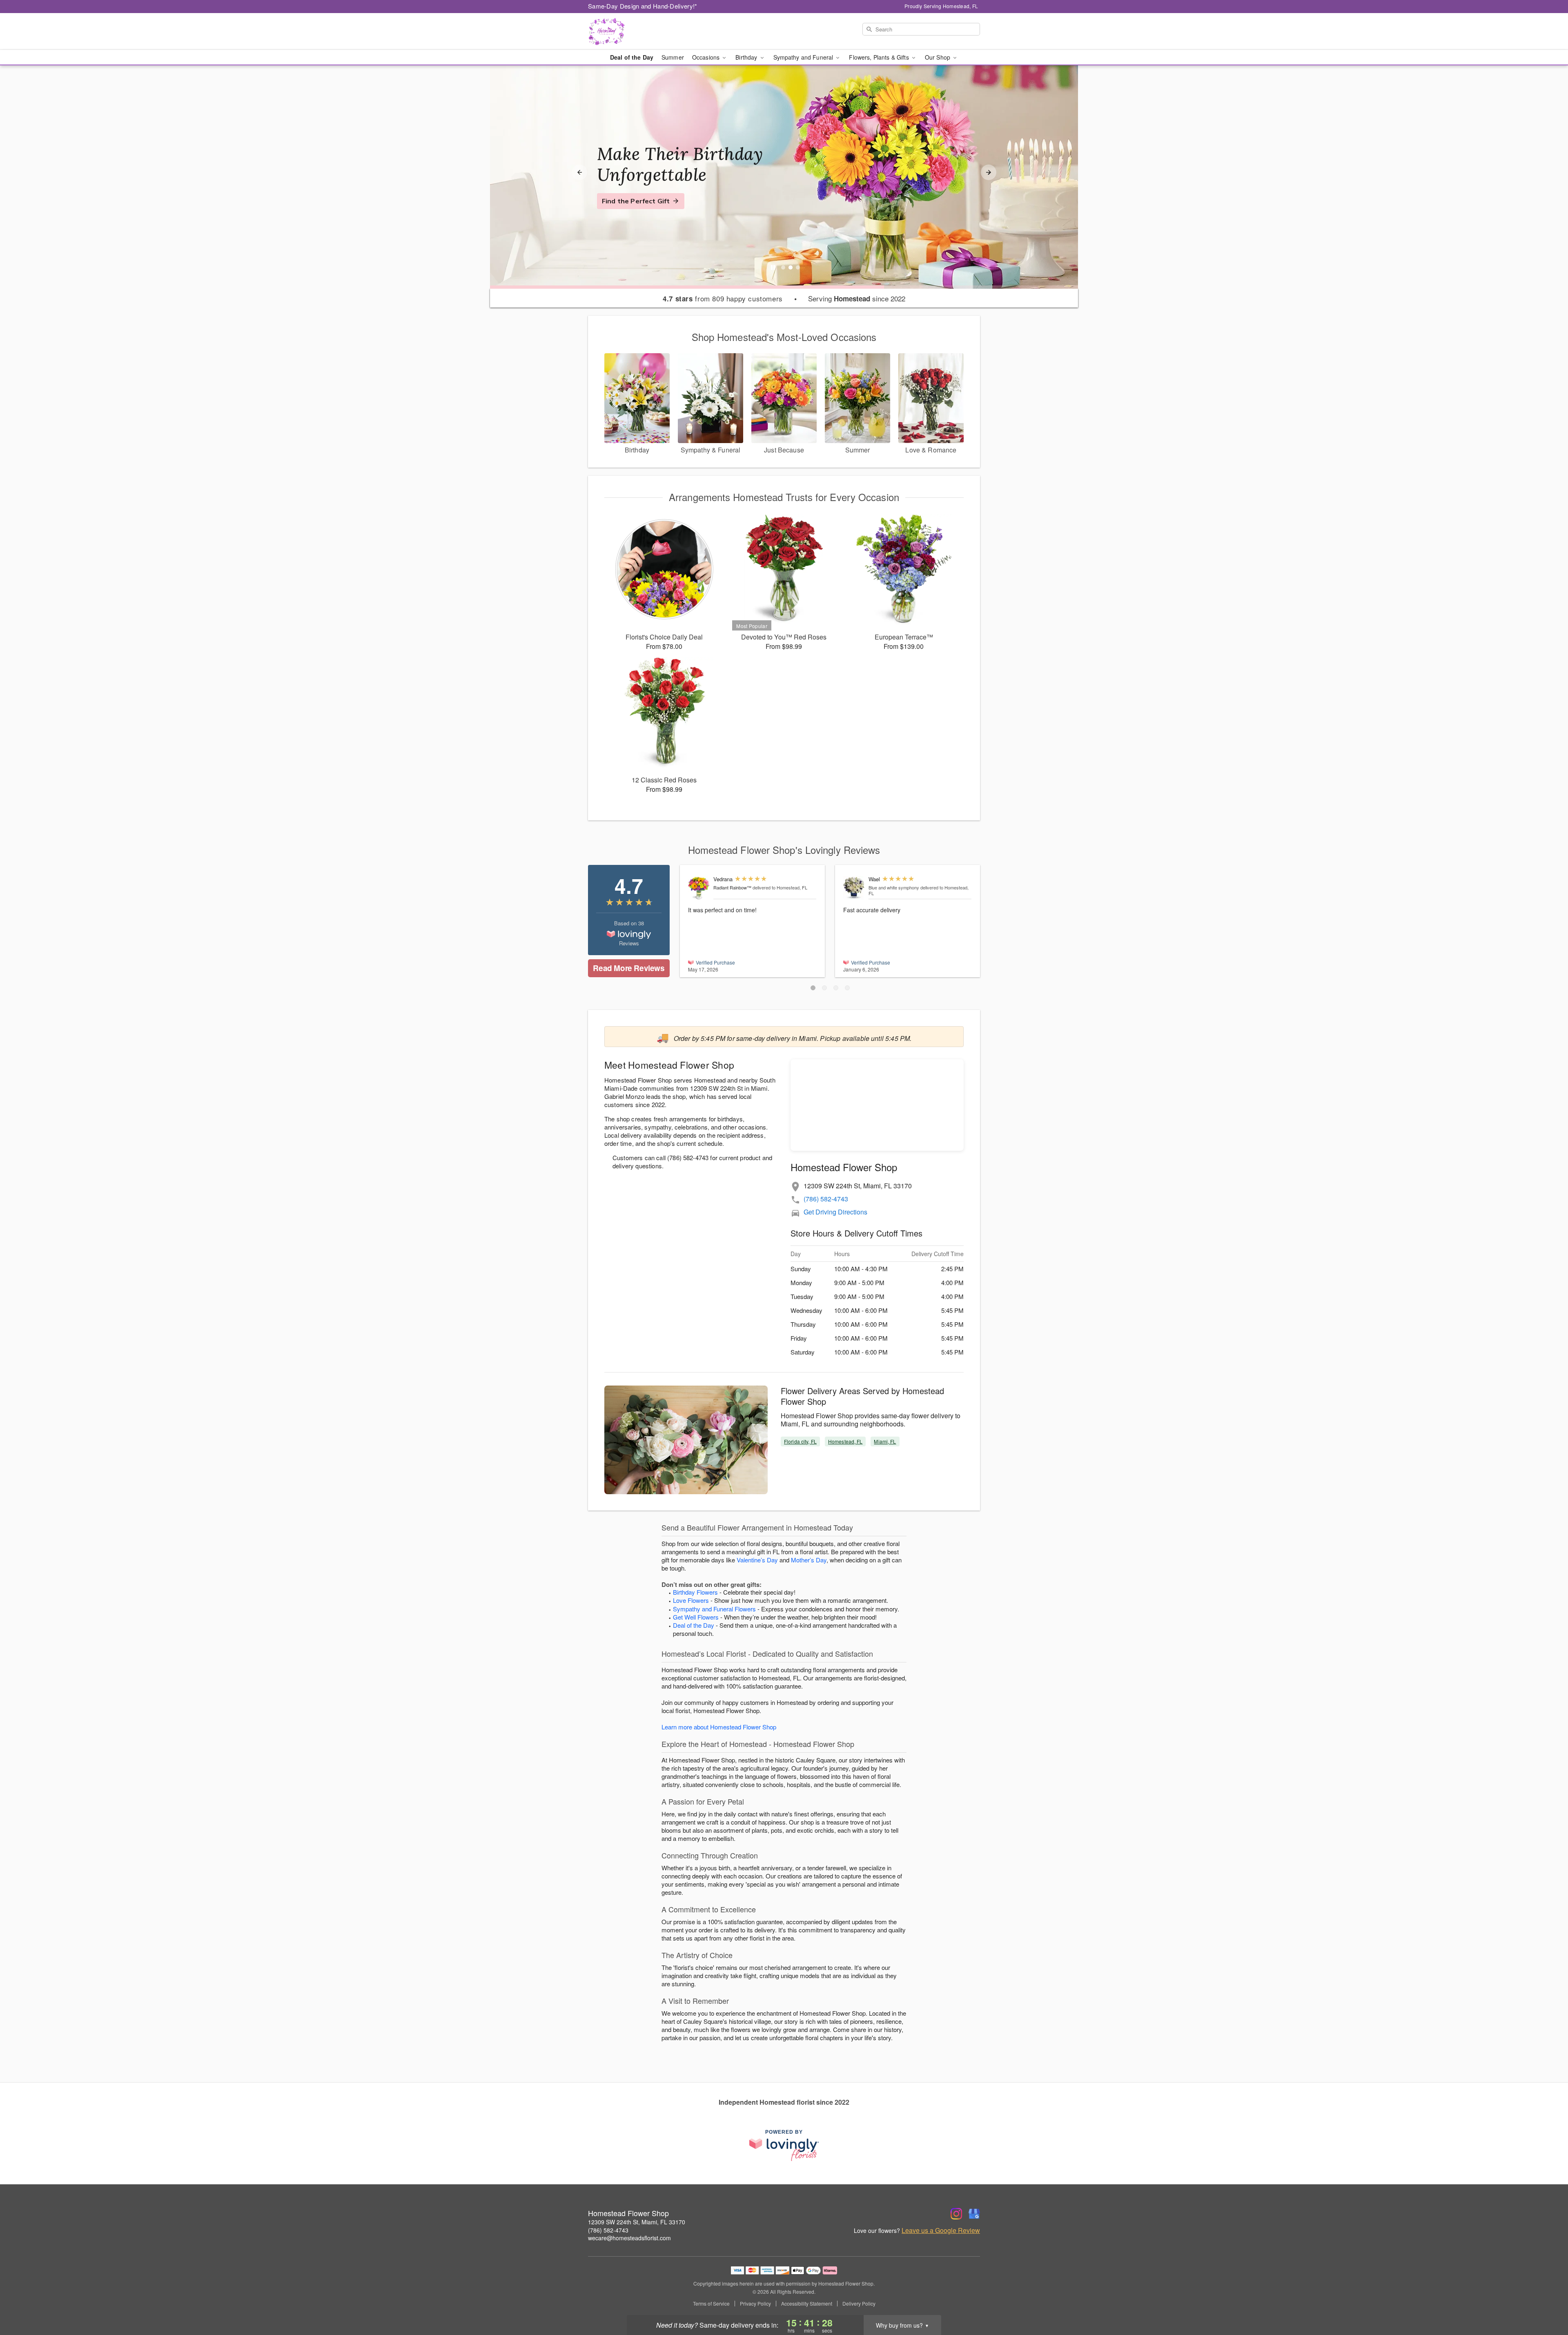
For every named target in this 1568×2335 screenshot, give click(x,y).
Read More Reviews (629, 968)
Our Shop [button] (938, 57)
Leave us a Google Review (941, 2230)
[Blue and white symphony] (854, 888)
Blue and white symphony (894, 887)
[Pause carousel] (773, 267)
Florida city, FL (800, 1441)
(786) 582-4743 (826, 1199)
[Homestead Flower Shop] (647, 31)
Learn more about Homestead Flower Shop (719, 1727)
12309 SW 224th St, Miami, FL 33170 (637, 2222)
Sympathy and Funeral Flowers (714, 1609)
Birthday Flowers (695, 1592)
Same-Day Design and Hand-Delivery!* (643, 6)
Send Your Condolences (640, 211)
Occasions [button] (707, 57)
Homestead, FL (845, 1441)
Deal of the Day (632, 57)
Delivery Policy (859, 2304)
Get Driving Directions (835, 1212)
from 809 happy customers (723, 299)
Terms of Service (711, 2304)
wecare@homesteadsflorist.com (629, 2238)
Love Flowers (691, 1600)
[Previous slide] (579, 172)
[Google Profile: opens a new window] (974, 2214)
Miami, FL (885, 1441)
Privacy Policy (755, 2304)
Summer (673, 57)
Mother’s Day (809, 1560)
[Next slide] (989, 172)
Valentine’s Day (757, 1560)
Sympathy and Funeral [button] (804, 57)
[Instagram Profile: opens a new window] (956, 2214)
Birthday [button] (747, 57)
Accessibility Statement (807, 2304)
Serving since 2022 (857, 299)
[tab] (783, 267)
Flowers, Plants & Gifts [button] (880, 57)
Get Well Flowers (696, 1617)
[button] (813, 988)
